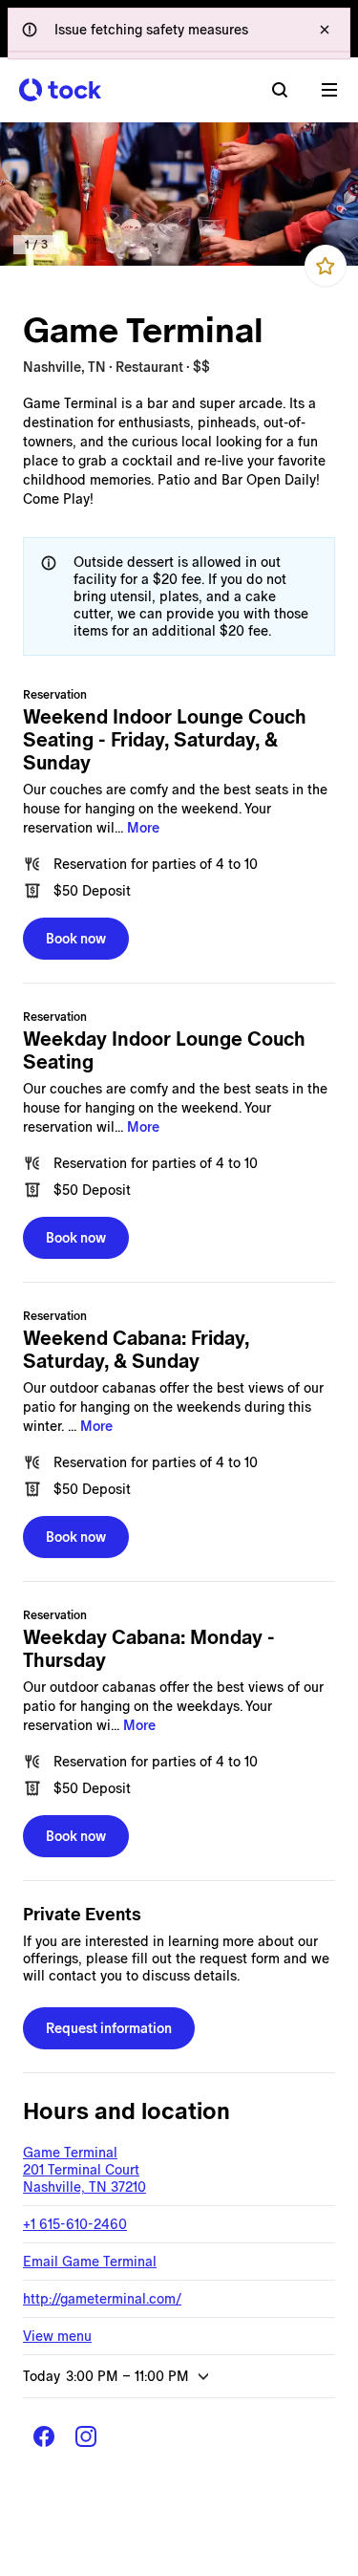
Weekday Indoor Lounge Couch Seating (164, 1050)
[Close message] (325, 30)
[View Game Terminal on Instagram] (86, 2436)
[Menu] (329, 90)
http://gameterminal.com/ (102, 2299)
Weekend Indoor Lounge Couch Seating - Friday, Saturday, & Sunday (165, 740)
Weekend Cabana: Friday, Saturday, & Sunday (136, 1350)
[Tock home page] (60, 90)
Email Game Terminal (90, 2262)
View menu (57, 2336)
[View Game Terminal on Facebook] (44, 2436)
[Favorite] (326, 266)
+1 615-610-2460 (75, 2224)
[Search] (280, 90)
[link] (179, 194)
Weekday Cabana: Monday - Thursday (149, 1649)
